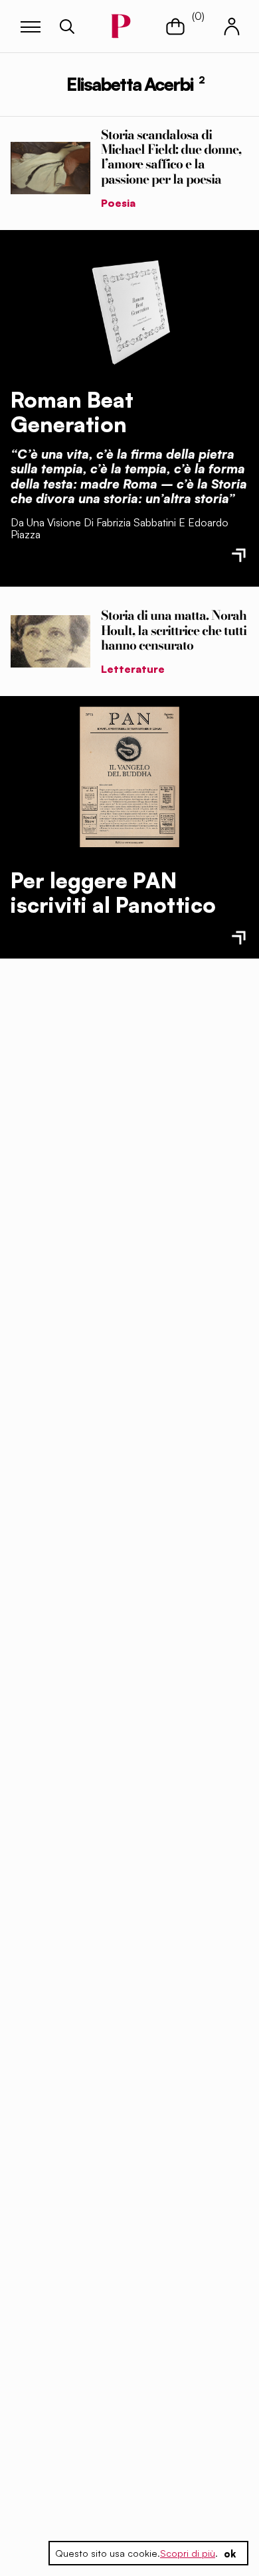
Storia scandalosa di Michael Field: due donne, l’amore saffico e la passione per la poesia (171, 156)
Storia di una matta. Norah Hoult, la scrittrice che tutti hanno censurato (174, 630)
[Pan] (129, 777)
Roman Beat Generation (72, 412)
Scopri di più (188, 2553)
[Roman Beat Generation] (129, 309)
